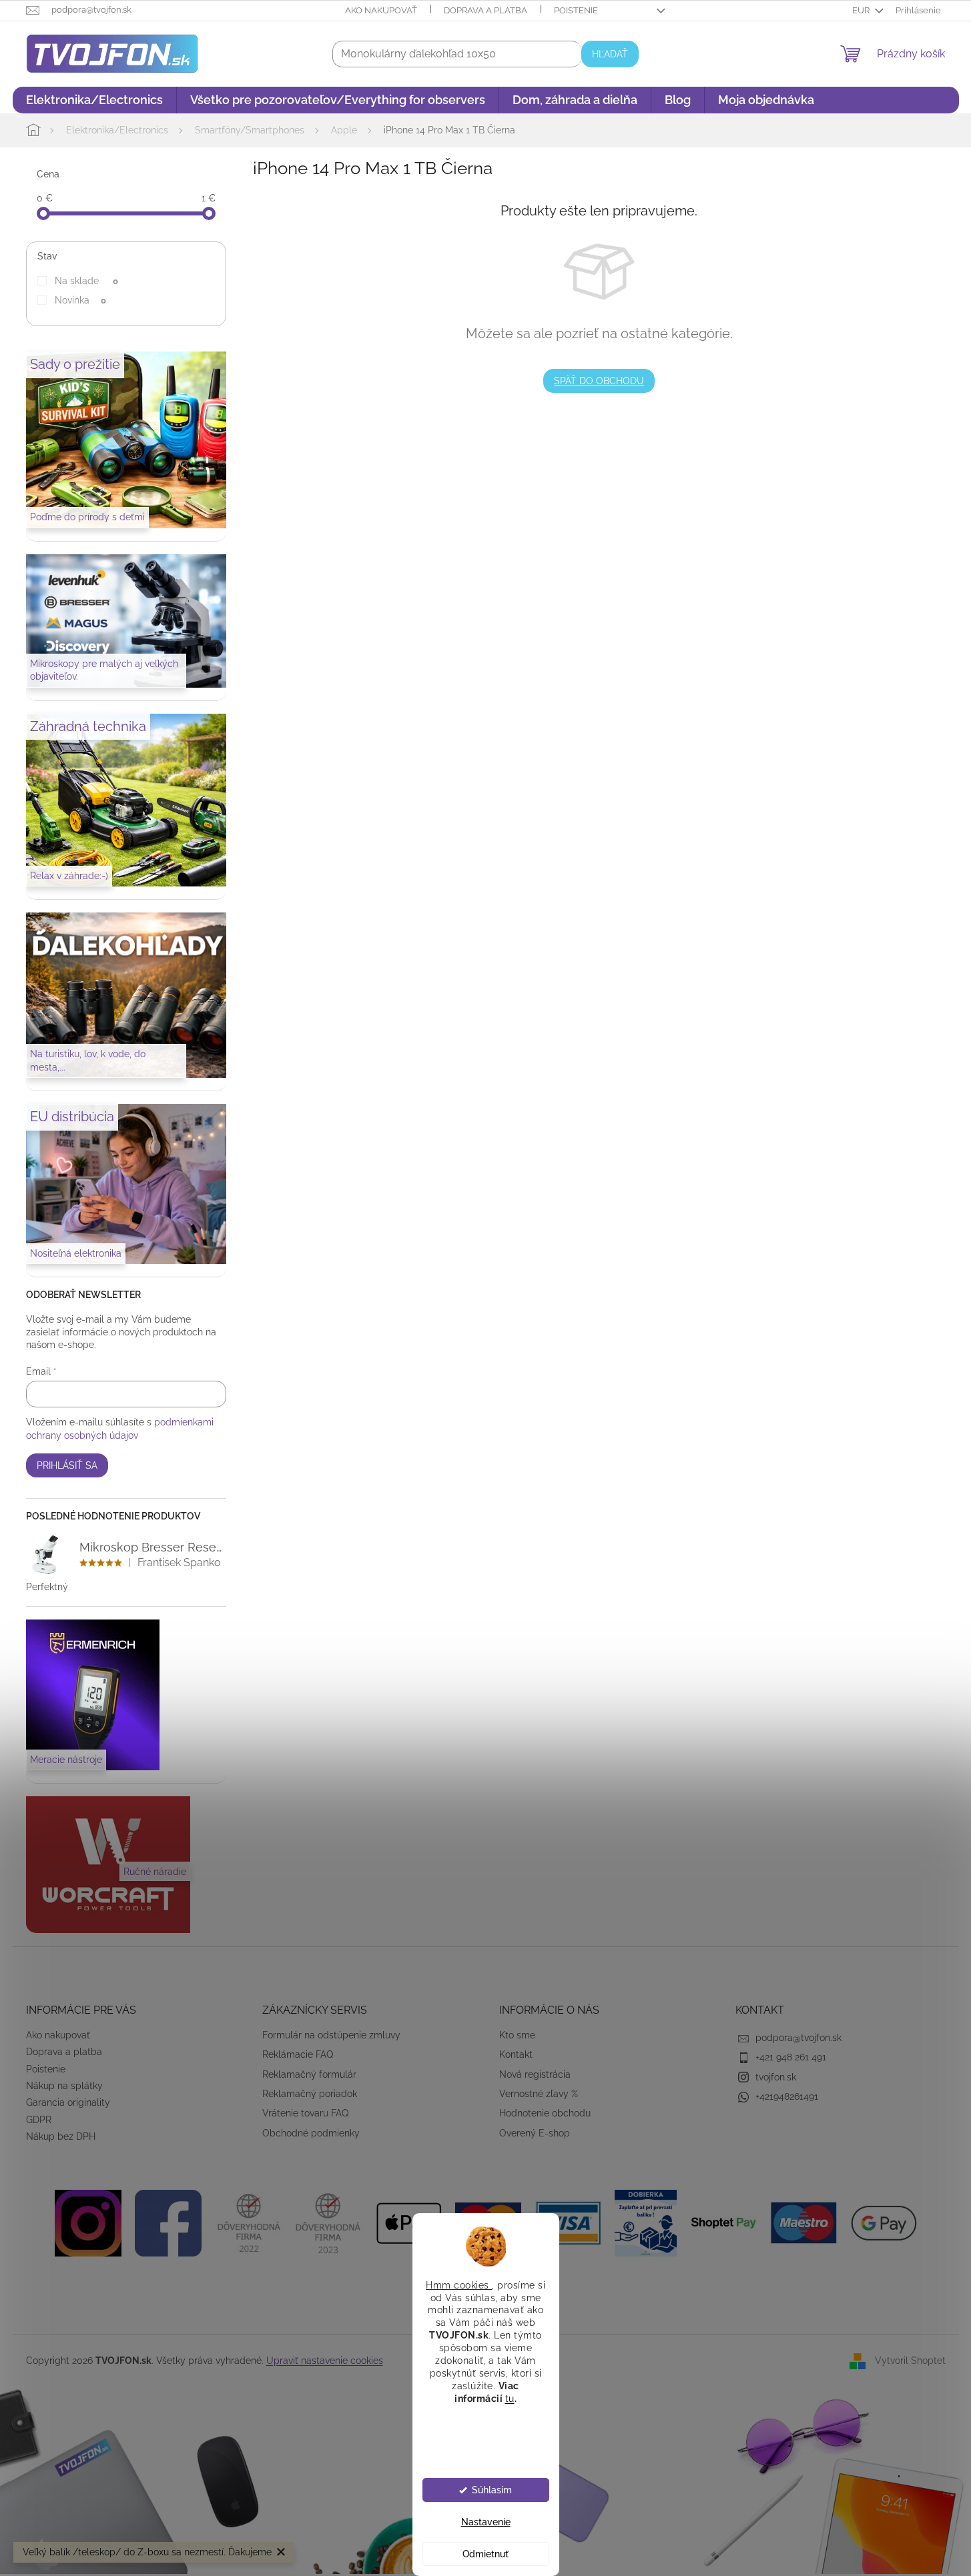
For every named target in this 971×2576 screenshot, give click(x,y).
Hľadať (610, 54)
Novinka (80, 300)
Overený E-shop (535, 2133)
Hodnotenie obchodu (545, 2113)
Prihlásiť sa (67, 1465)
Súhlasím (492, 2490)
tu (510, 2398)
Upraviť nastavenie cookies (325, 2361)
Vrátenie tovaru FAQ (305, 2113)
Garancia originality (68, 2102)
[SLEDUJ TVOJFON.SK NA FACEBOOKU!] (168, 2222)
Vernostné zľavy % (539, 2094)
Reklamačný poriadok (310, 2094)
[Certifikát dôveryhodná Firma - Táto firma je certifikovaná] (248, 2222)
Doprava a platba (485, 10)
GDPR (39, 2120)
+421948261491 (787, 2096)
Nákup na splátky (64, 2086)
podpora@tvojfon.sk (798, 2038)
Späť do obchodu (599, 381)
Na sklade (86, 281)
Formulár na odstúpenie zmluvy (331, 2035)
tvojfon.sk (776, 2077)
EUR (862, 10)
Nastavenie (486, 2522)
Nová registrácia (535, 2074)
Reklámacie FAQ (298, 2054)
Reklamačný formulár (309, 2074)
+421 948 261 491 (791, 2057)
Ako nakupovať (381, 10)
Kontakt (516, 2054)
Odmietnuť (485, 2554)
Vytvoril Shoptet (910, 2361)
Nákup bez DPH (61, 2136)
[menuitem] (94, 100)
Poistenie (576, 10)
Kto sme (517, 2035)
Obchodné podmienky (311, 2133)
